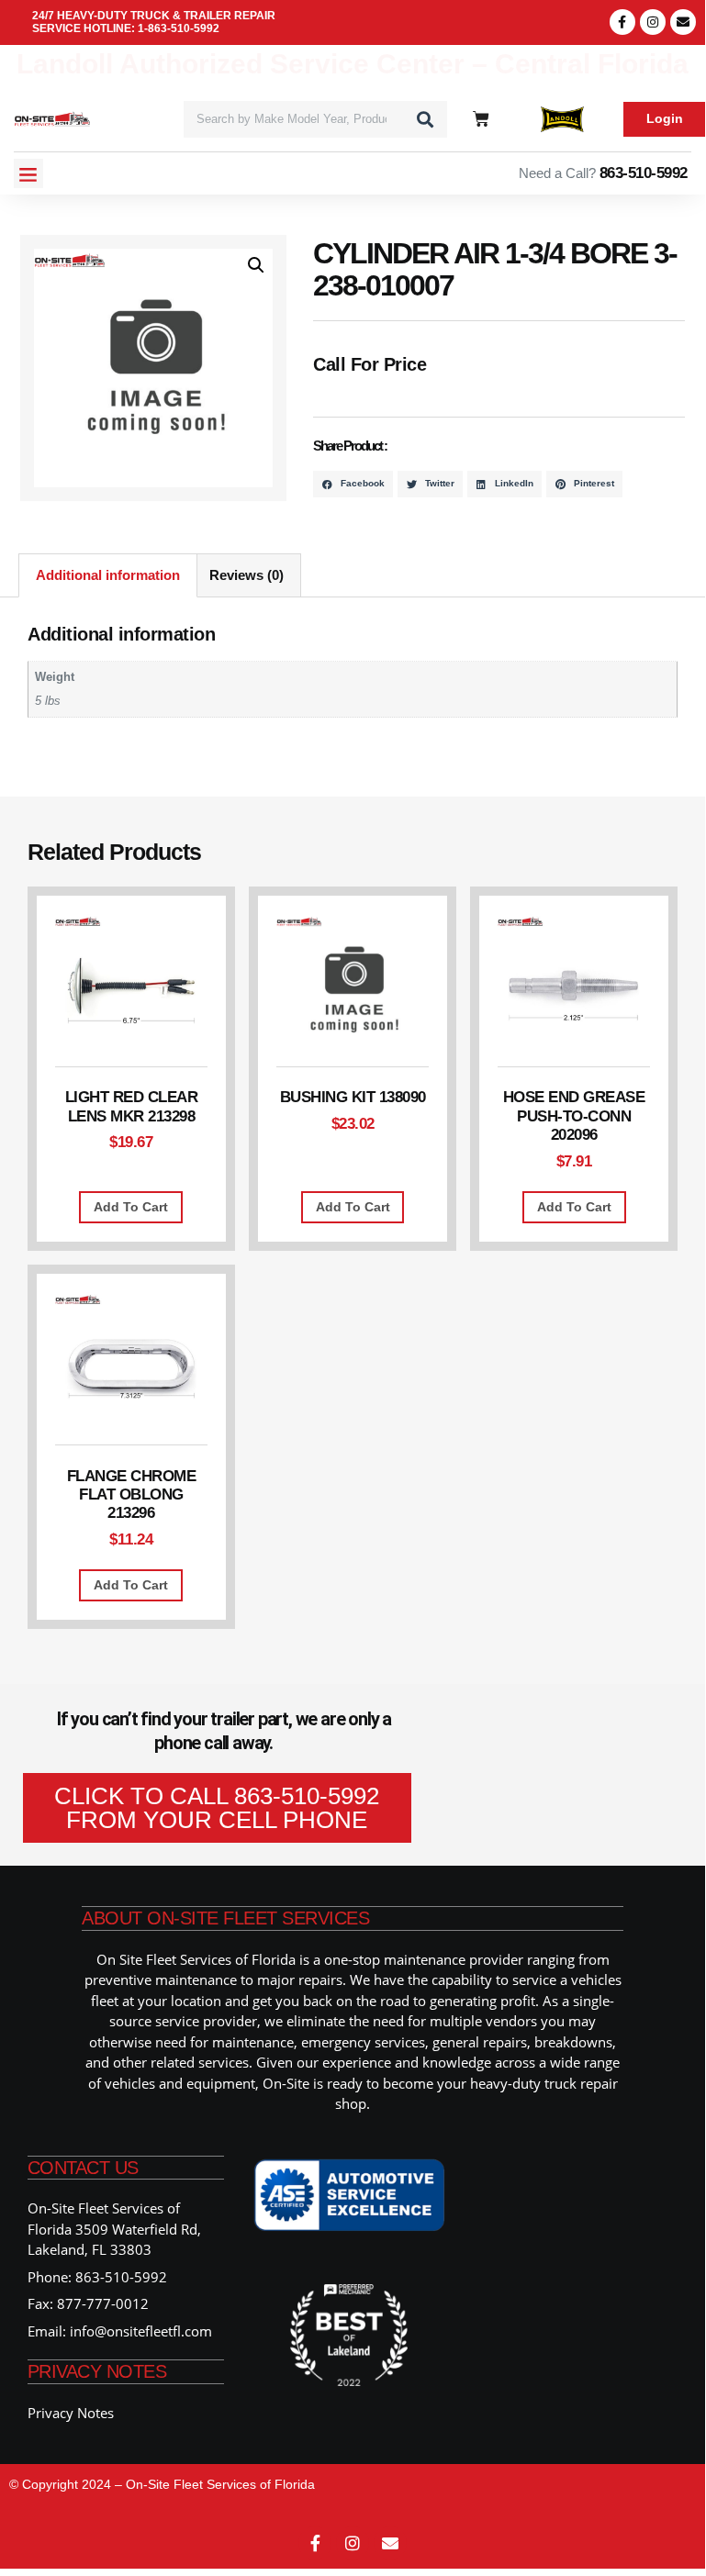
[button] (28, 173)
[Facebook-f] (622, 22)
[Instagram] (653, 22)
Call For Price (370, 364)
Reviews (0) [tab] (247, 575)
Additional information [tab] (108, 575)
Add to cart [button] (131, 1207)
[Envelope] (683, 22)
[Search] (425, 119)
